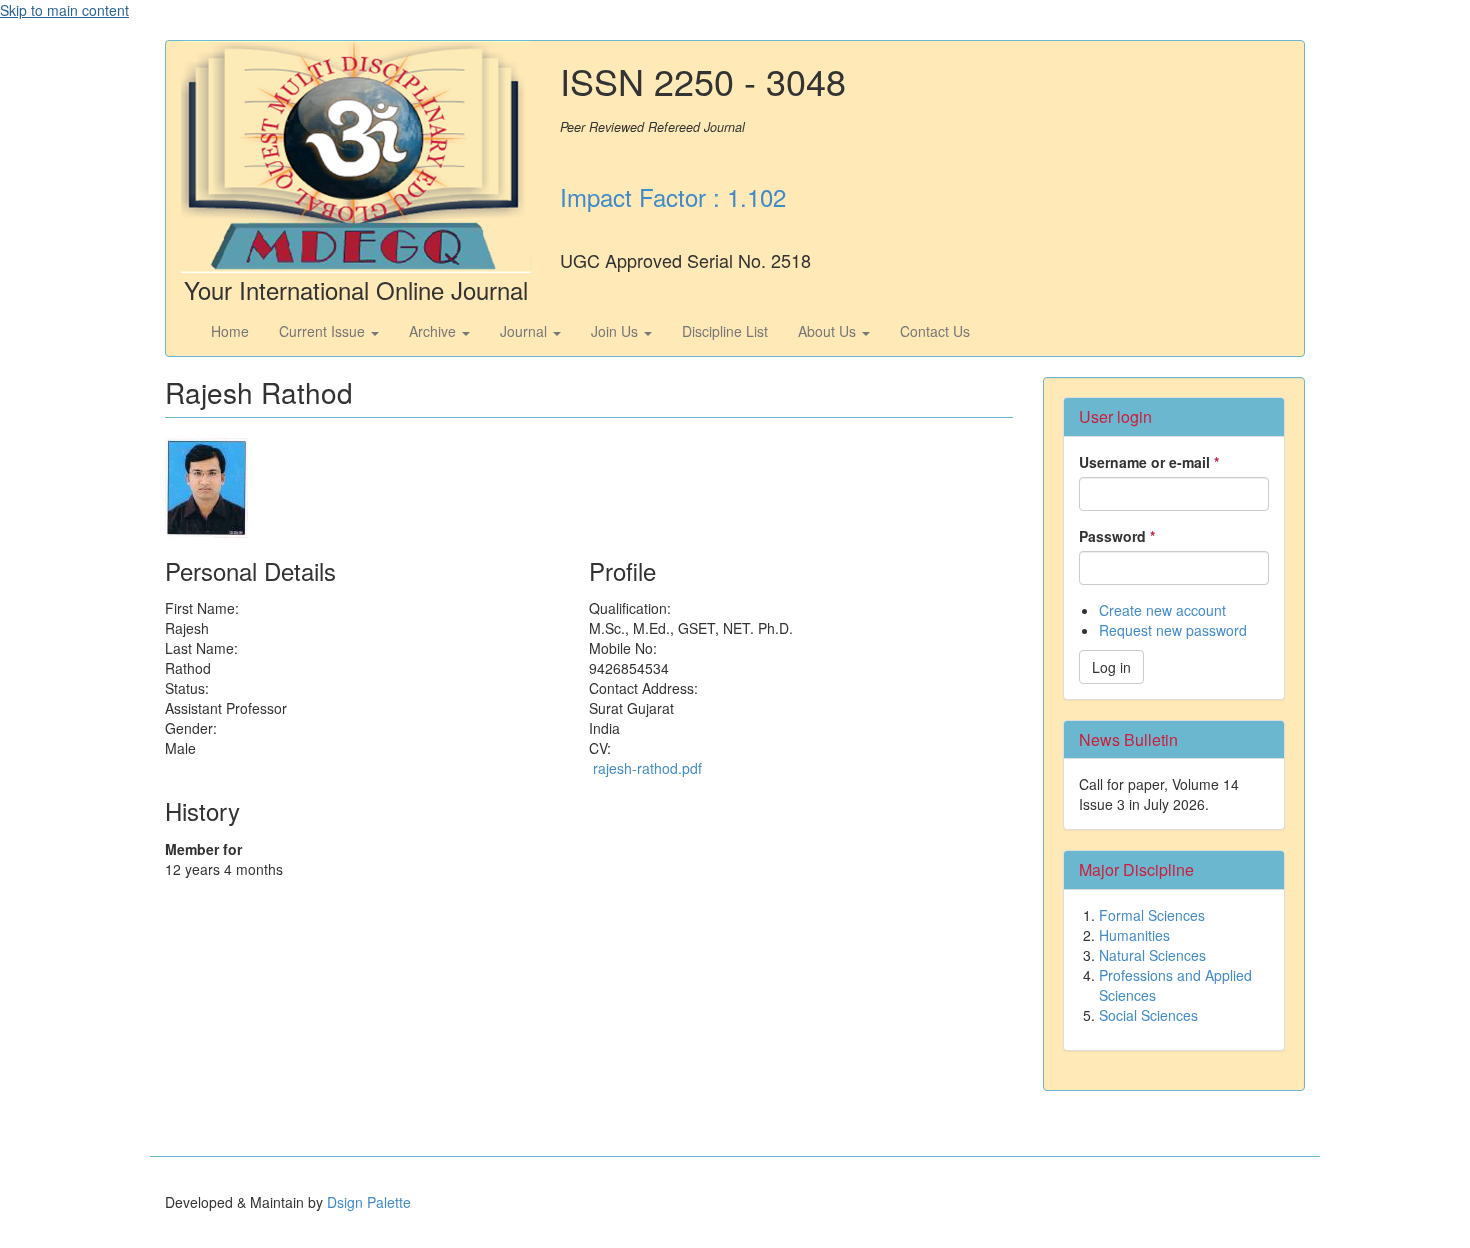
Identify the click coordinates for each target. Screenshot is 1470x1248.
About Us (829, 331)
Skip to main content (64, 10)
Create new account (1162, 610)
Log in (1111, 667)
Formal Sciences (1152, 915)
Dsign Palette (369, 1202)
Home (230, 331)
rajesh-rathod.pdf (647, 768)
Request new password (1173, 630)
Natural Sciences (1152, 955)
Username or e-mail (1149, 462)
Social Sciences (1148, 1015)
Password (1117, 536)
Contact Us (935, 331)
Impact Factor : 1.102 (673, 196)
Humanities (1134, 935)
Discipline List (725, 331)
